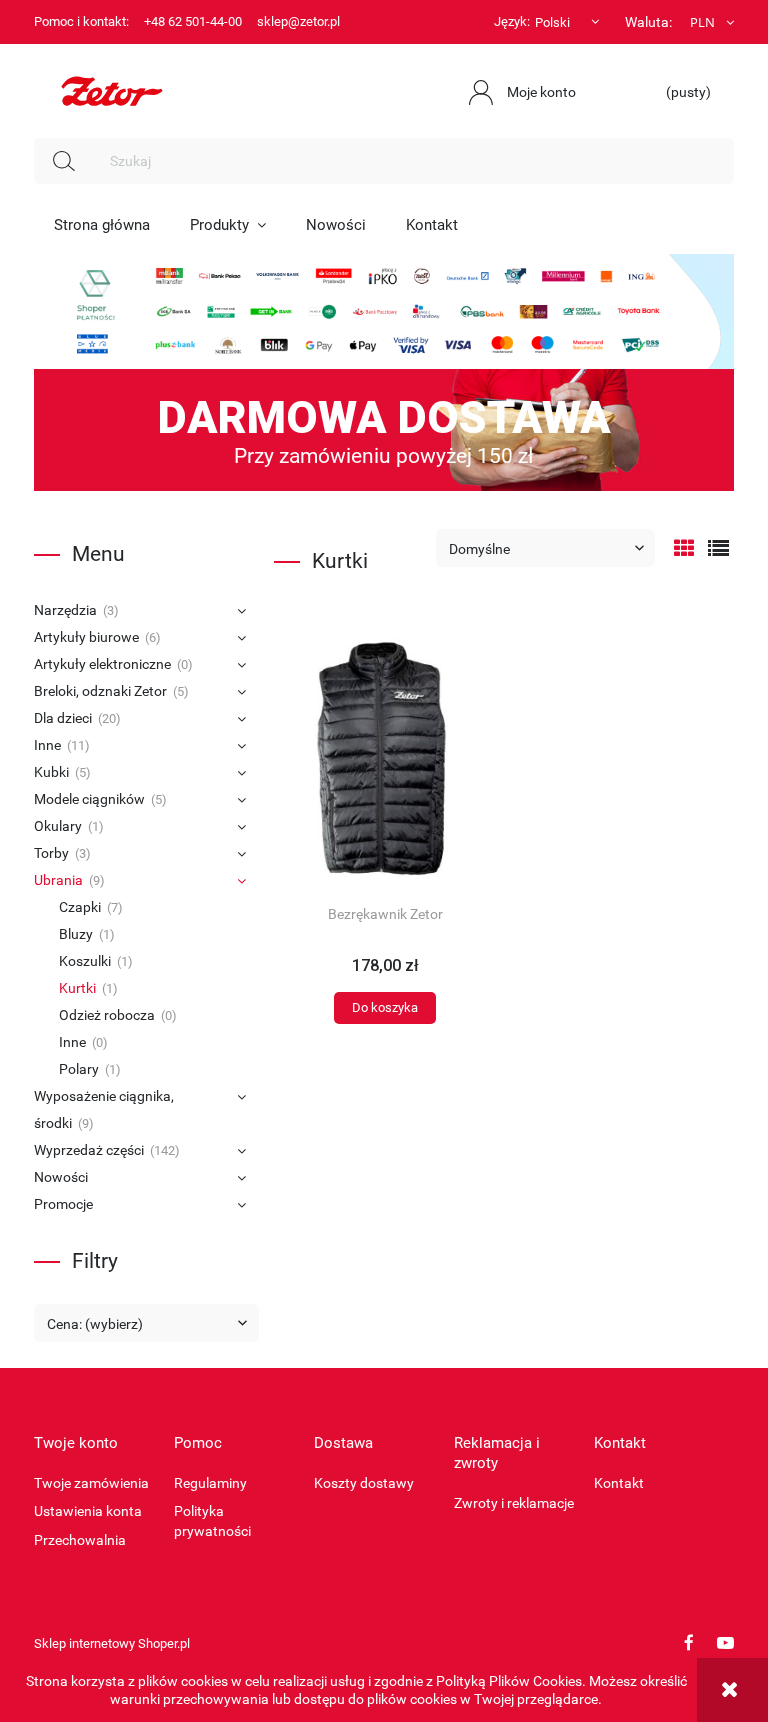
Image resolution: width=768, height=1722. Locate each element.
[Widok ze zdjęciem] (684, 548)
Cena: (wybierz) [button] (95, 1324)
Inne (47, 745)
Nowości (61, 1177)
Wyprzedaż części (89, 1150)
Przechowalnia (80, 1540)
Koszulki (85, 961)
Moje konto (541, 92)
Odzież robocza (107, 1015)
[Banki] (384, 310)
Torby (51, 853)
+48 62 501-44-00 (193, 21)
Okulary (58, 826)
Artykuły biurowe (86, 637)
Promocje (63, 1204)
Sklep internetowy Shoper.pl (112, 1643)
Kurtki (77, 988)
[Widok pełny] (718, 548)
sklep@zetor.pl (298, 21)
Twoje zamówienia (91, 1483)
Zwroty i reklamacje (514, 1503)
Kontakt (619, 1483)
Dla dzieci (63, 718)
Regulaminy (210, 1483)
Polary (79, 1069)
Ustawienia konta (88, 1511)
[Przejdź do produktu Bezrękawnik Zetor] (385, 760)
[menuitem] (102, 225)
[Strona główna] (111, 89)
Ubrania (58, 880)
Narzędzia (65, 610)
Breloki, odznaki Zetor (100, 691)
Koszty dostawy (364, 1483)
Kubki (51, 772)
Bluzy (76, 934)
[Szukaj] (64, 161)
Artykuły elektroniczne (102, 664)
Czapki (80, 907)
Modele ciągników (89, 799)
